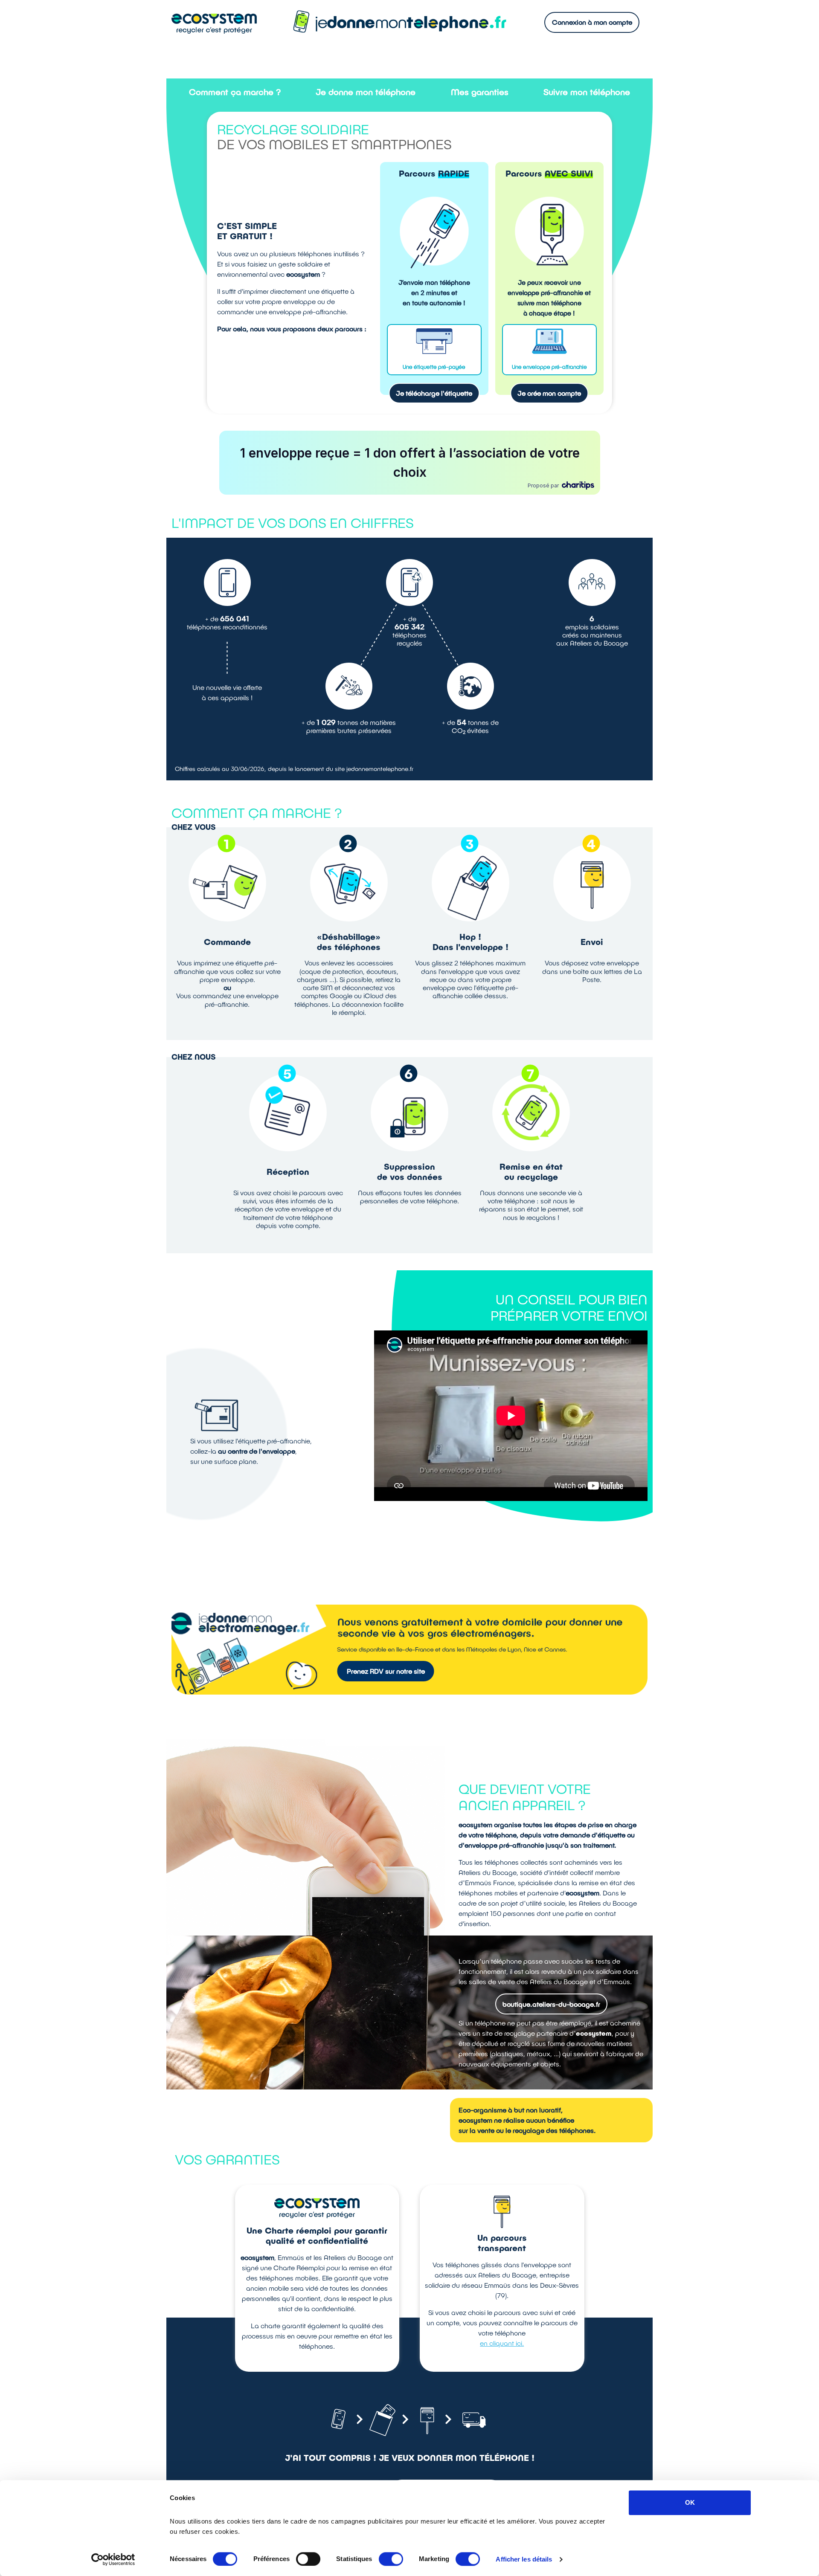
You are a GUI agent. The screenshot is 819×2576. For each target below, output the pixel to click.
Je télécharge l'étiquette (434, 393)
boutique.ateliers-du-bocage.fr (551, 2004)
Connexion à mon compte (592, 22)
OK (690, 2502)
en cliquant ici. (502, 2343)
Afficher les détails (524, 2559)
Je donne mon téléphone (366, 92)
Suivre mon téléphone (587, 92)
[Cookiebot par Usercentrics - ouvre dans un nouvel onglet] (113, 2559)
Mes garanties (480, 92)
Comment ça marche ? (235, 92)
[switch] (308, 2559)
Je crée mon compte (549, 393)
